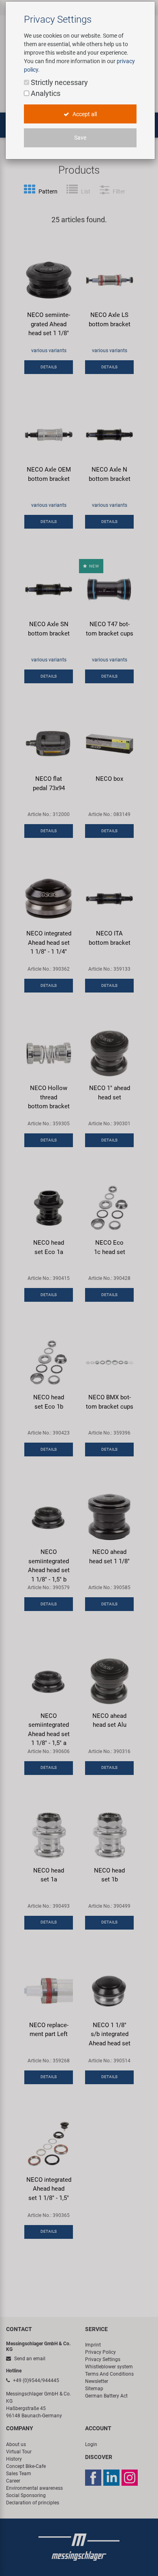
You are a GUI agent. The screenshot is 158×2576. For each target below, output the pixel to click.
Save (80, 138)
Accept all (84, 114)
